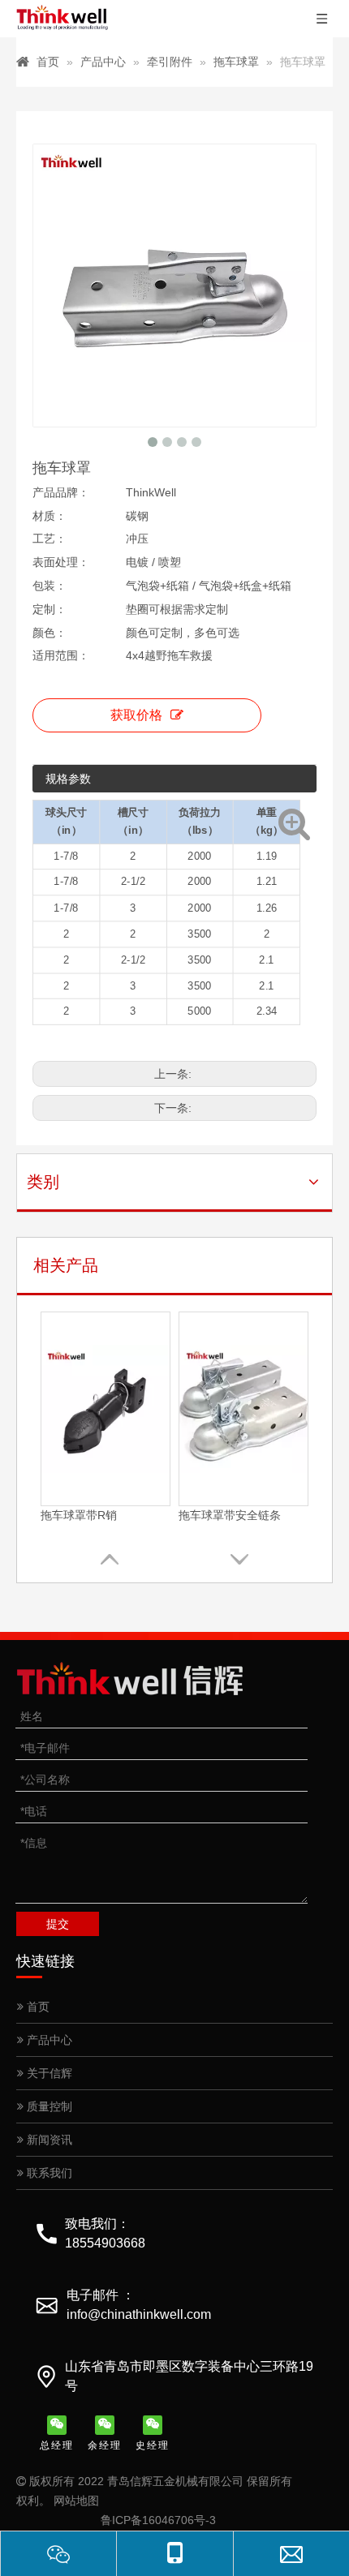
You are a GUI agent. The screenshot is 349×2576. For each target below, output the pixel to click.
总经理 (57, 2445)
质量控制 (48, 2106)
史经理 (153, 2445)
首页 (37, 2007)
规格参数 (68, 779)
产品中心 (48, 2040)
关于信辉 (48, 2073)
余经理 (105, 2445)
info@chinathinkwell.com (139, 2314)
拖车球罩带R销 (79, 1515)
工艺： (50, 539)
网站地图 (76, 2501)
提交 (58, 1924)
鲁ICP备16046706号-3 (158, 2520)
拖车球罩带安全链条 (230, 1515)
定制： (50, 609)
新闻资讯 (48, 2140)
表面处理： (61, 562)
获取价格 (136, 715)
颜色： (50, 633)
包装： (50, 586)
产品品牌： (61, 492)
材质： (50, 516)
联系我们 (48, 2173)
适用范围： (61, 655)
